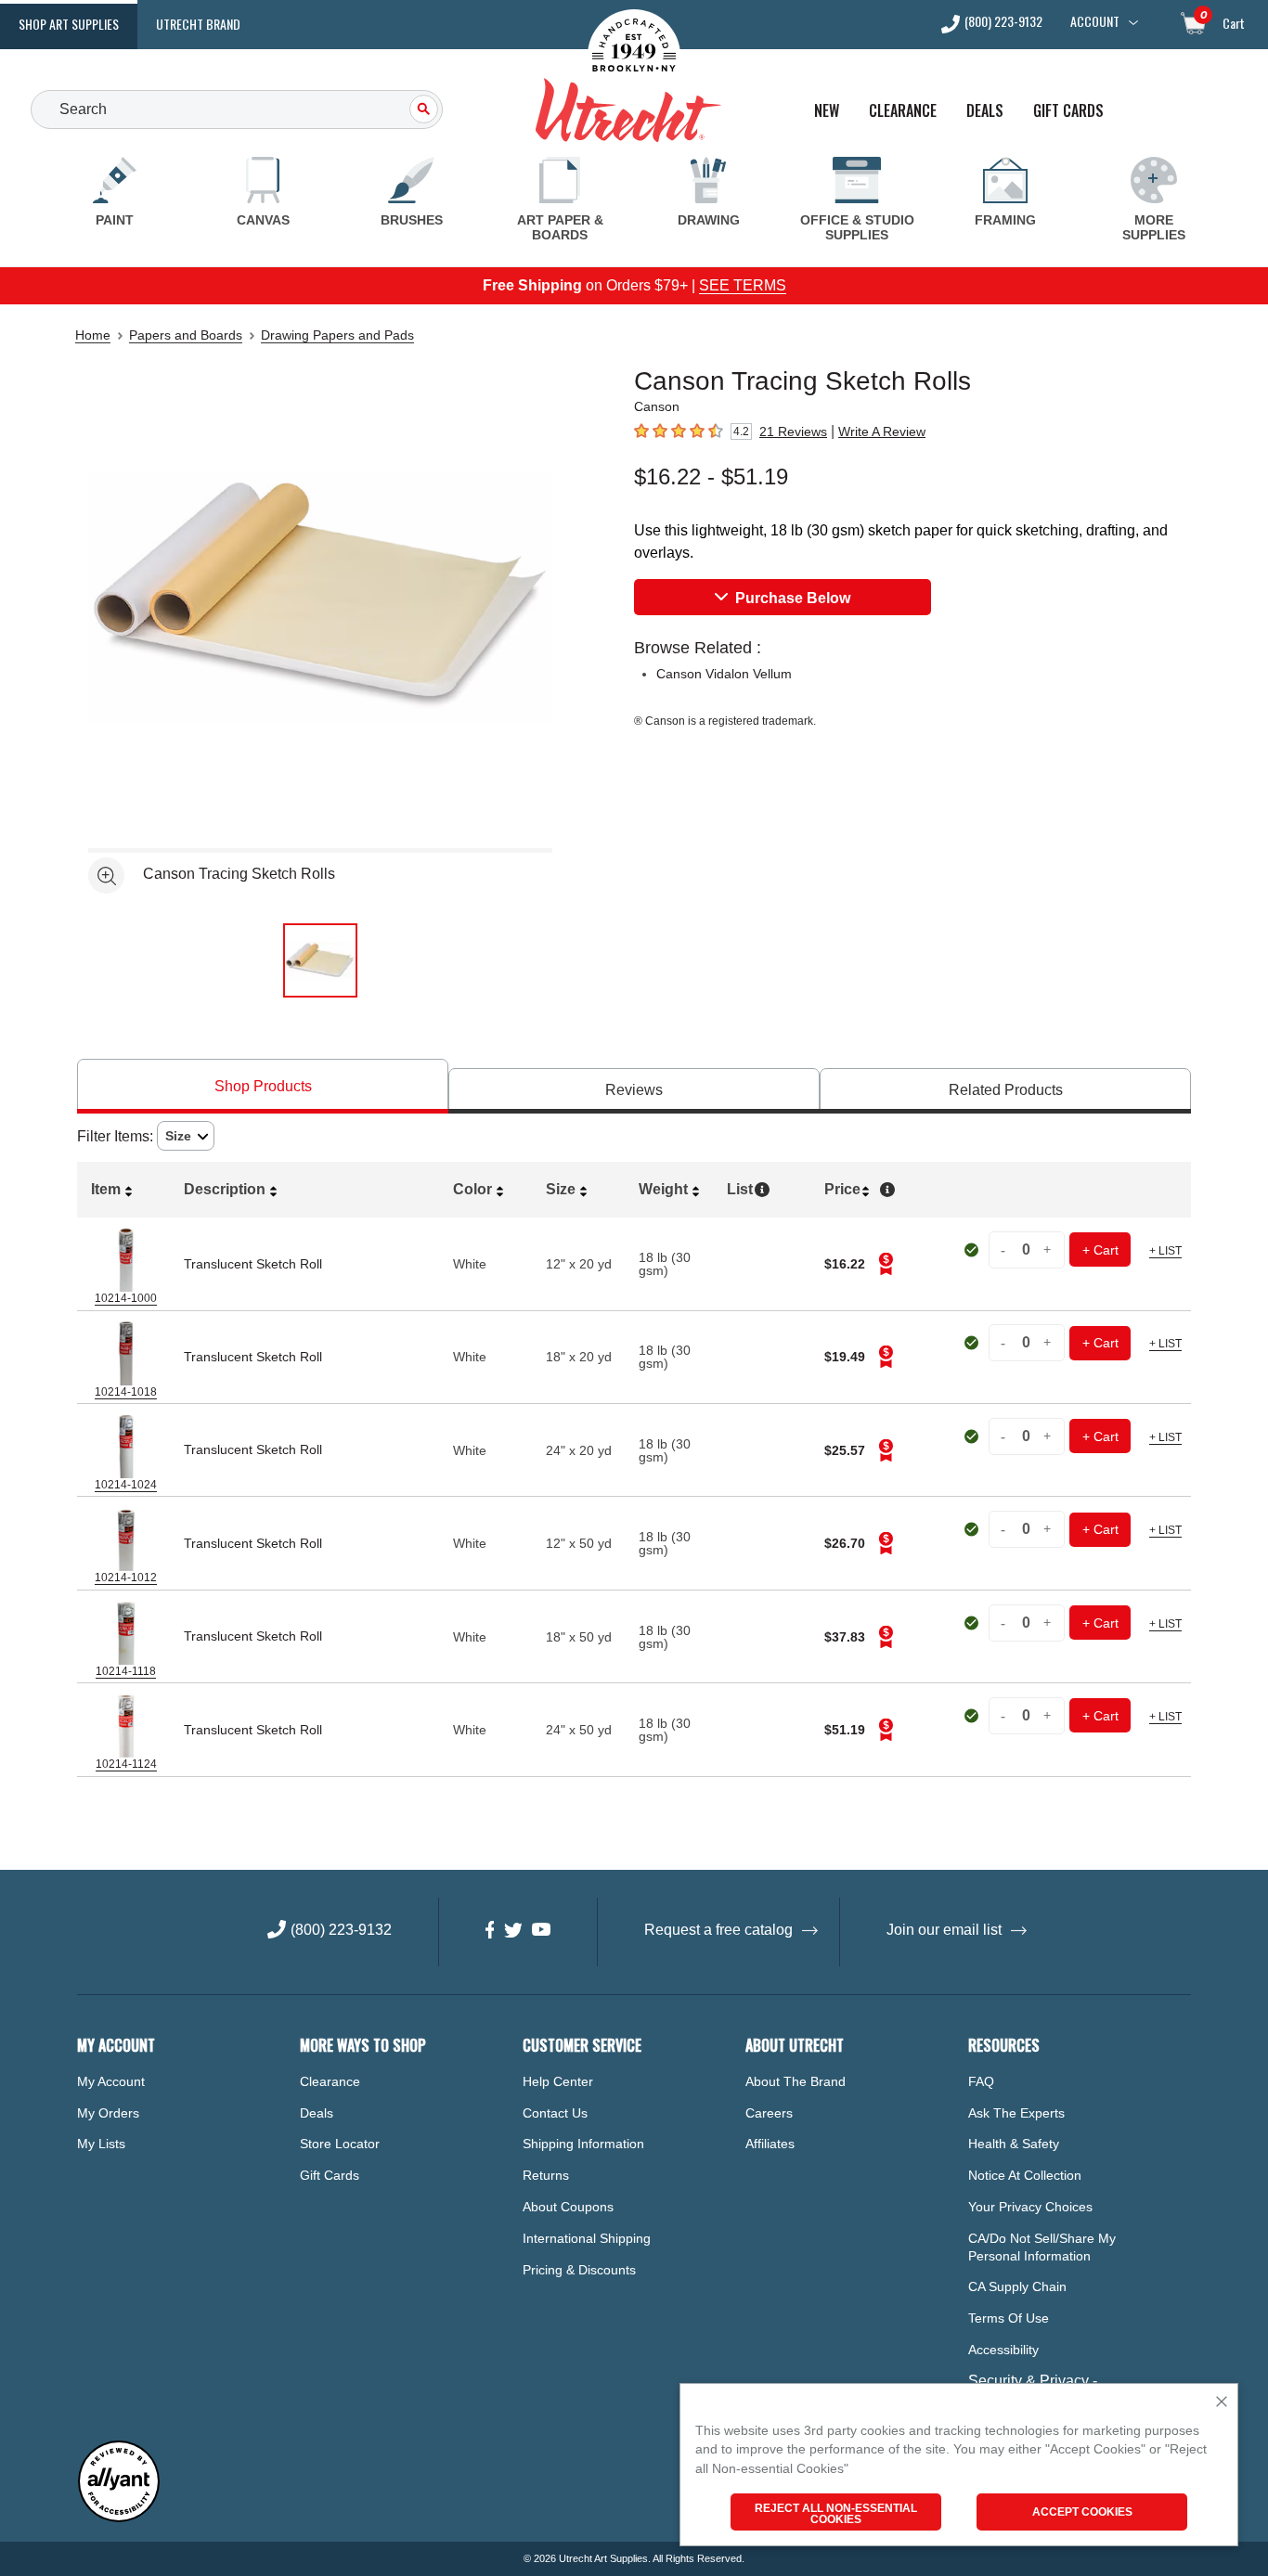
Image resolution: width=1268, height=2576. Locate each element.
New (827, 111)
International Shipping (587, 2238)
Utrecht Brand (198, 24)
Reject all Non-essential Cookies (836, 2514)
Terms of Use (1009, 2318)
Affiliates (770, 2144)
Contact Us (555, 2113)
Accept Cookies (1082, 2512)
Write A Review (882, 431)
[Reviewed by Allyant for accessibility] (119, 2518)
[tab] (263, 1086)
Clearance (903, 111)
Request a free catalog (718, 1930)
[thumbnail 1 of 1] (320, 960)
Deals (985, 111)
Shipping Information (583, 2144)
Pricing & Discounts (579, 2270)
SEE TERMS (743, 285)
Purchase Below (793, 598)
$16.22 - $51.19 (711, 477)
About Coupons (568, 2207)
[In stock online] (973, 1250)
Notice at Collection (1025, 2175)
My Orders (108, 2113)
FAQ (981, 2081)
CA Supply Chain (1017, 2286)
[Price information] (886, 1264)
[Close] (1222, 2403)
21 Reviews (793, 431)
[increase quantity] (1048, 1249)
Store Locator (340, 2144)
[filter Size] (186, 1136)
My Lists (101, 2144)
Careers (769, 2113)
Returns (546, 2175)
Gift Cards (1068, 111)
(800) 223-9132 (1003, 23)
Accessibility (1003, 2350)
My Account (111, 2081)
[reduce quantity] (1005, 1249)
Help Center (558, 2081)
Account (1095, 21)
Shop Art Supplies (69, 24)
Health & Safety (1014, 2144)
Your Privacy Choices (1030, 2207)
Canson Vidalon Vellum (724, 674)
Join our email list (944, 1930)
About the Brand (796, 2081)
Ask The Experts (1016, 2113)
